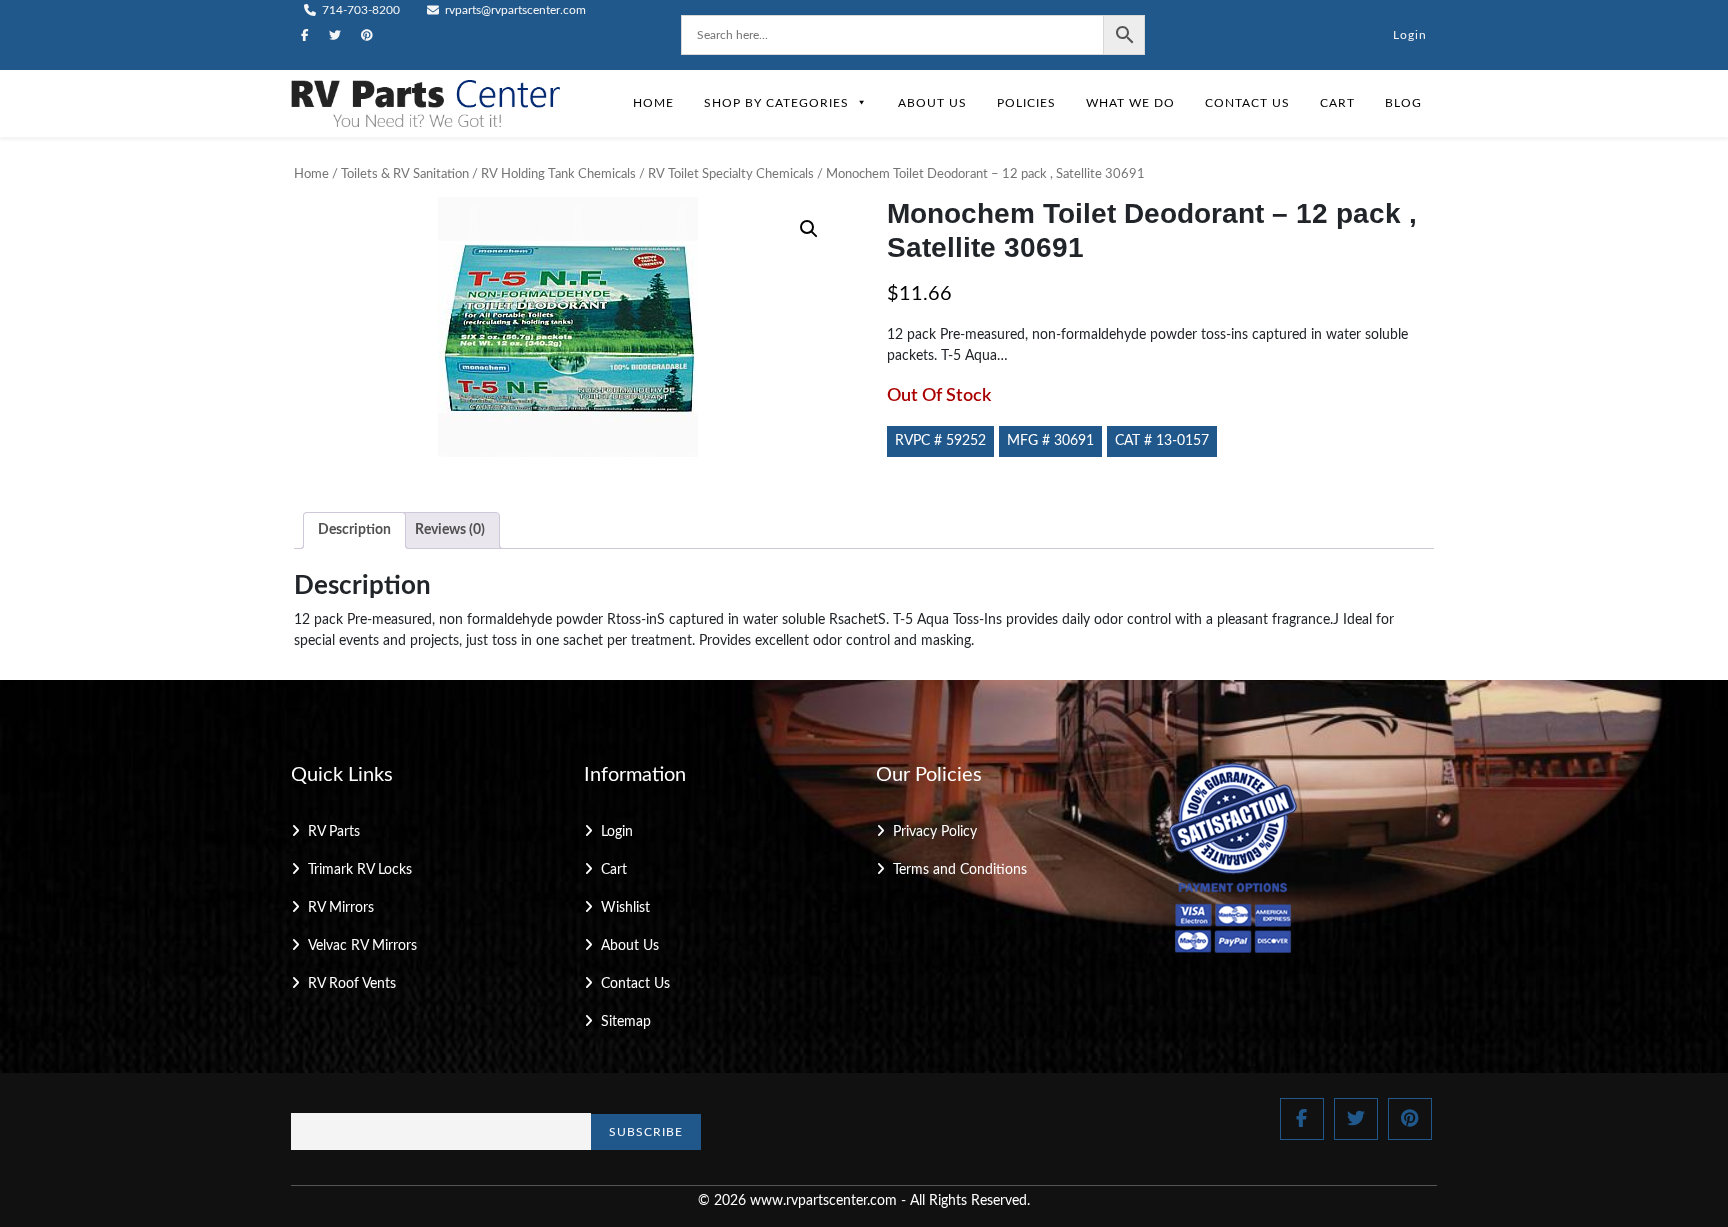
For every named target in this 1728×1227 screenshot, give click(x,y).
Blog (1403, 103)
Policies (1026, 103)
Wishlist (625, 908)
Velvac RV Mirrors (362, 946)
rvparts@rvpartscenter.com (514, 10)
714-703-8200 (359, 10)
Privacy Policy (935, 832)
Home (653, 103)
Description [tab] (354, 530)
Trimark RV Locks (360, 870)
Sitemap (626, 1022)
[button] (809, 229)
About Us (932, 103)
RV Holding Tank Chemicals (558, 174)
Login (1410, 35)
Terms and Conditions (960, 870)
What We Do (1130, 103)
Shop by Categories (776, 103)
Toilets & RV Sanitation (405, 174)
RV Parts (334, 832)
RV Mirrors (341, 908)
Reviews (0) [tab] (450, 530)
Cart (1337, 103)
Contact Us (1247, 103)
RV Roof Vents (352, 984)
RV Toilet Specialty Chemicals (731, 174)
